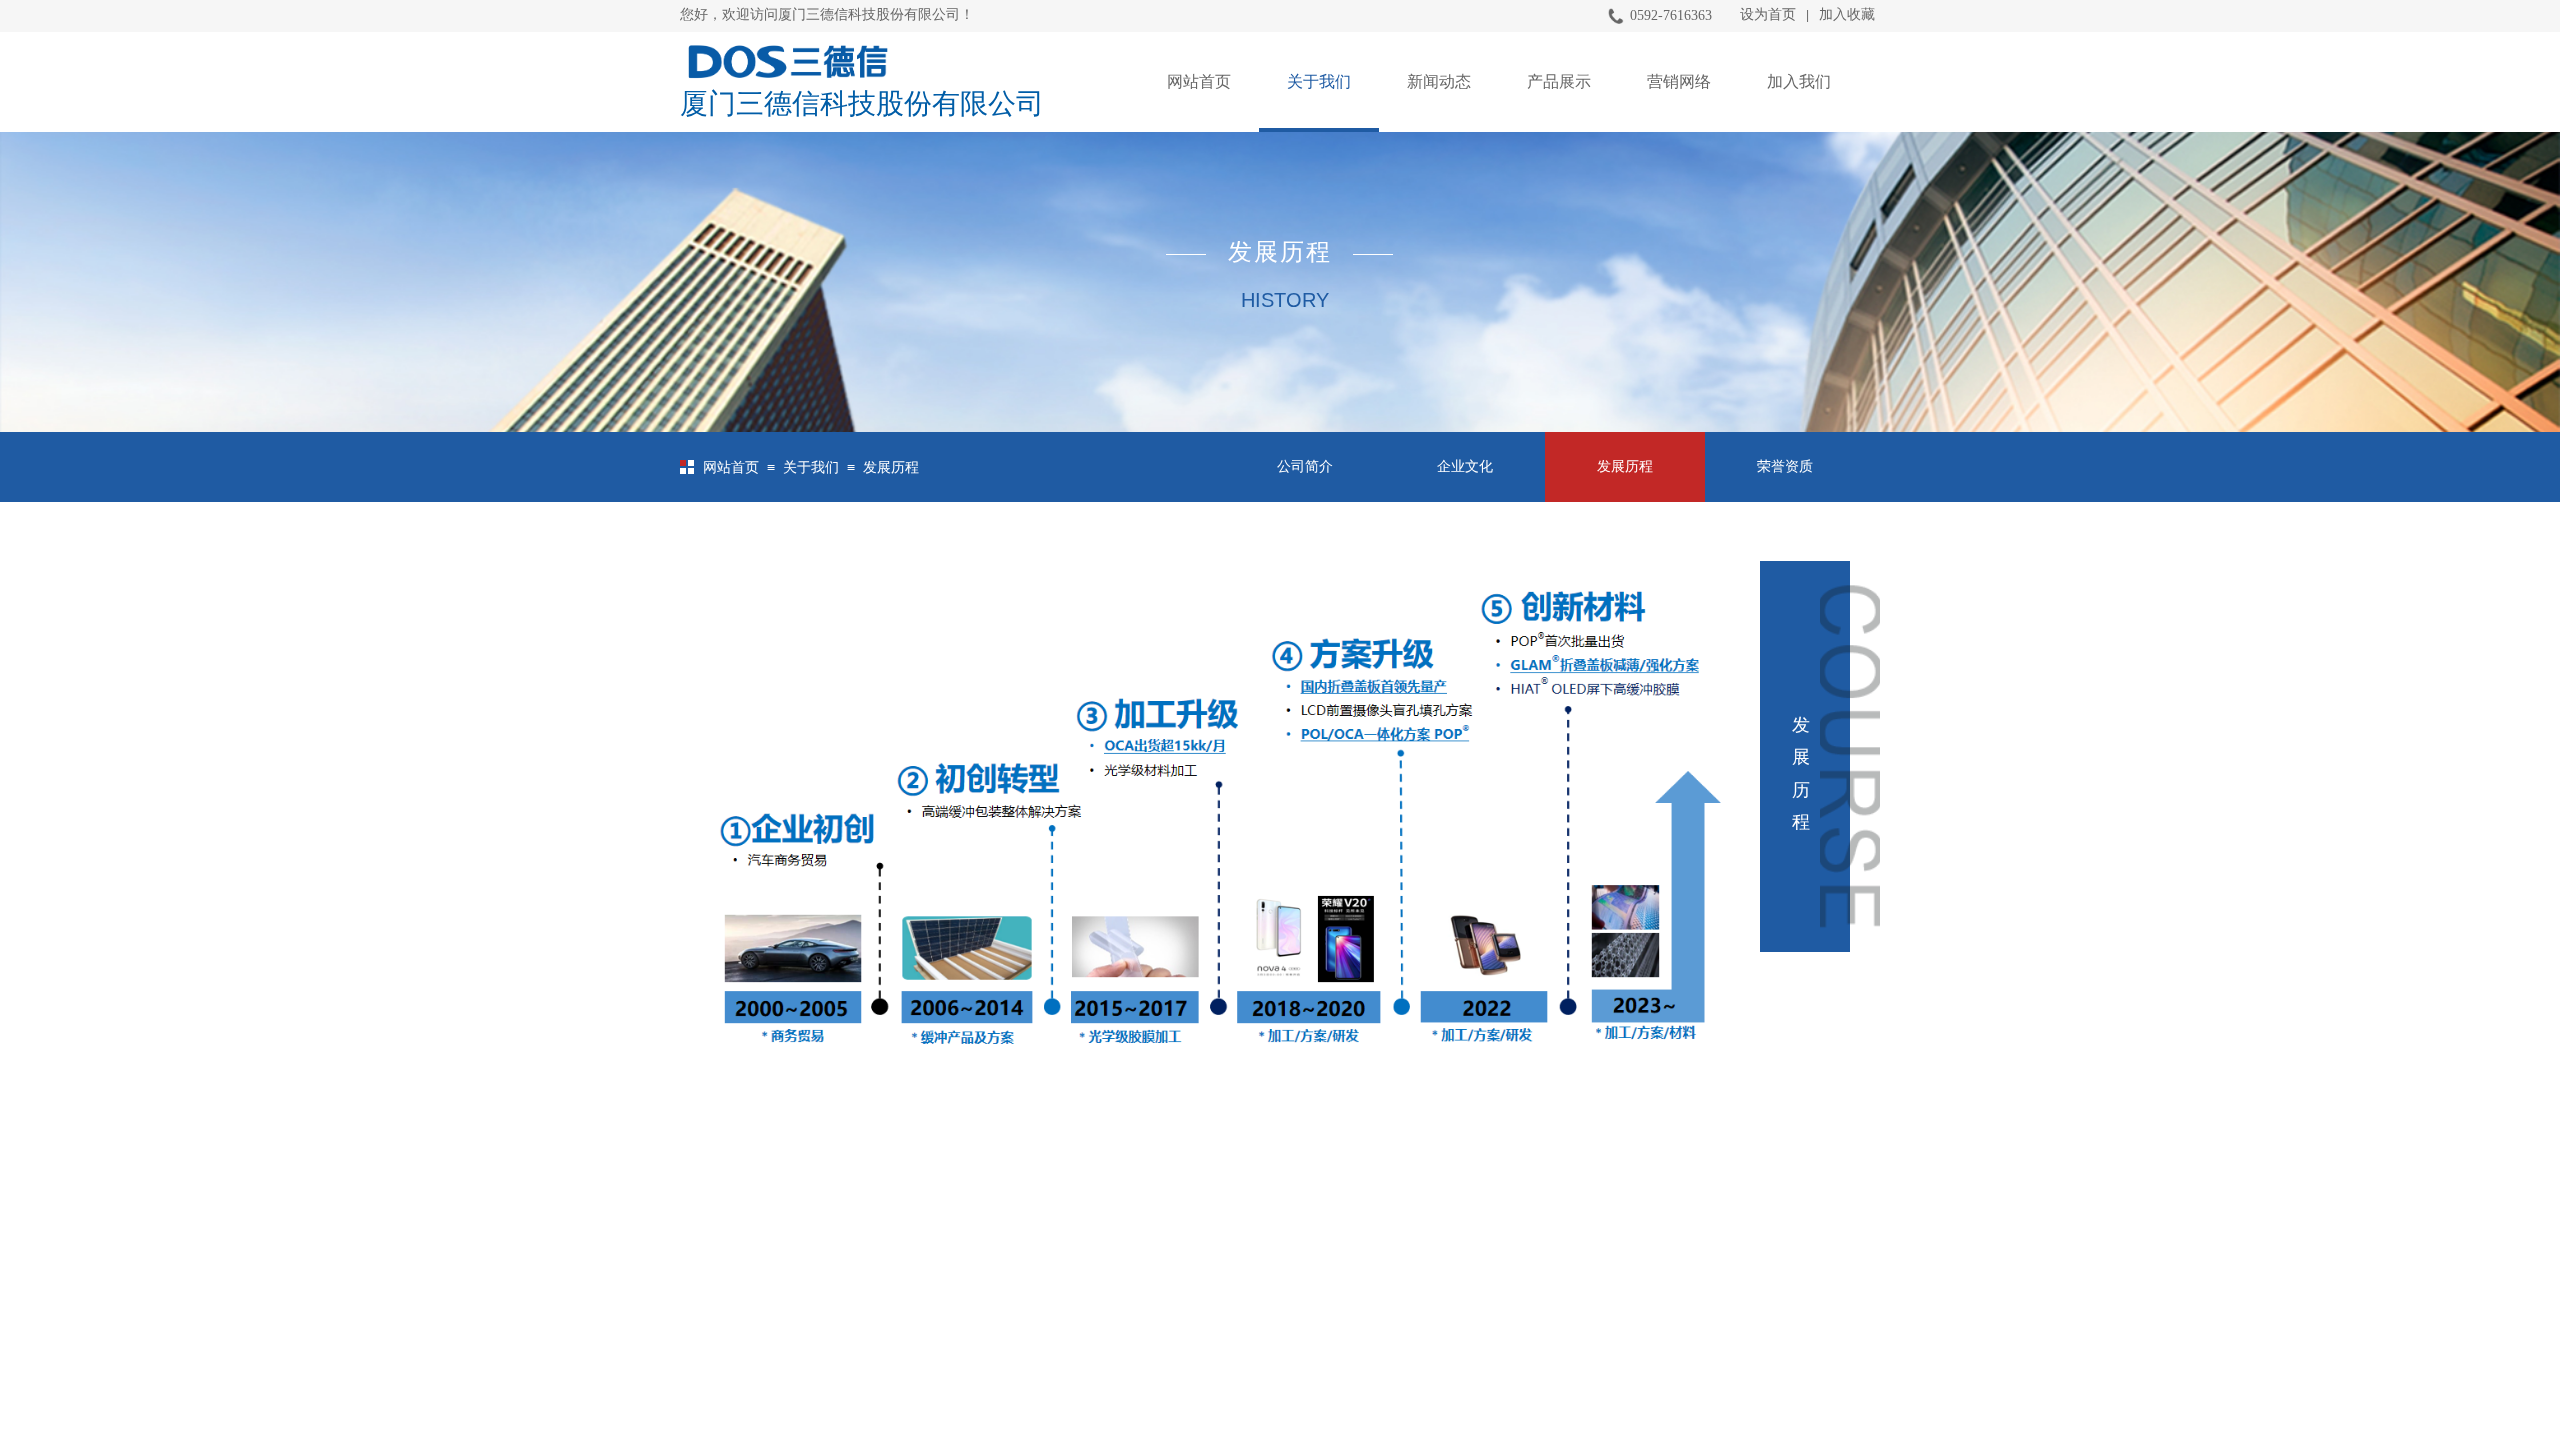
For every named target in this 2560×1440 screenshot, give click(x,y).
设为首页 (1768, 14)
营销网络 (1679, 81)
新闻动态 (1439, 81)
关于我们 (1319, 81)
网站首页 (1199, 81)
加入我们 (1799, 81)
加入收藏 (1847, 14)
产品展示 (1559, 81)
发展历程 (891, 467)
